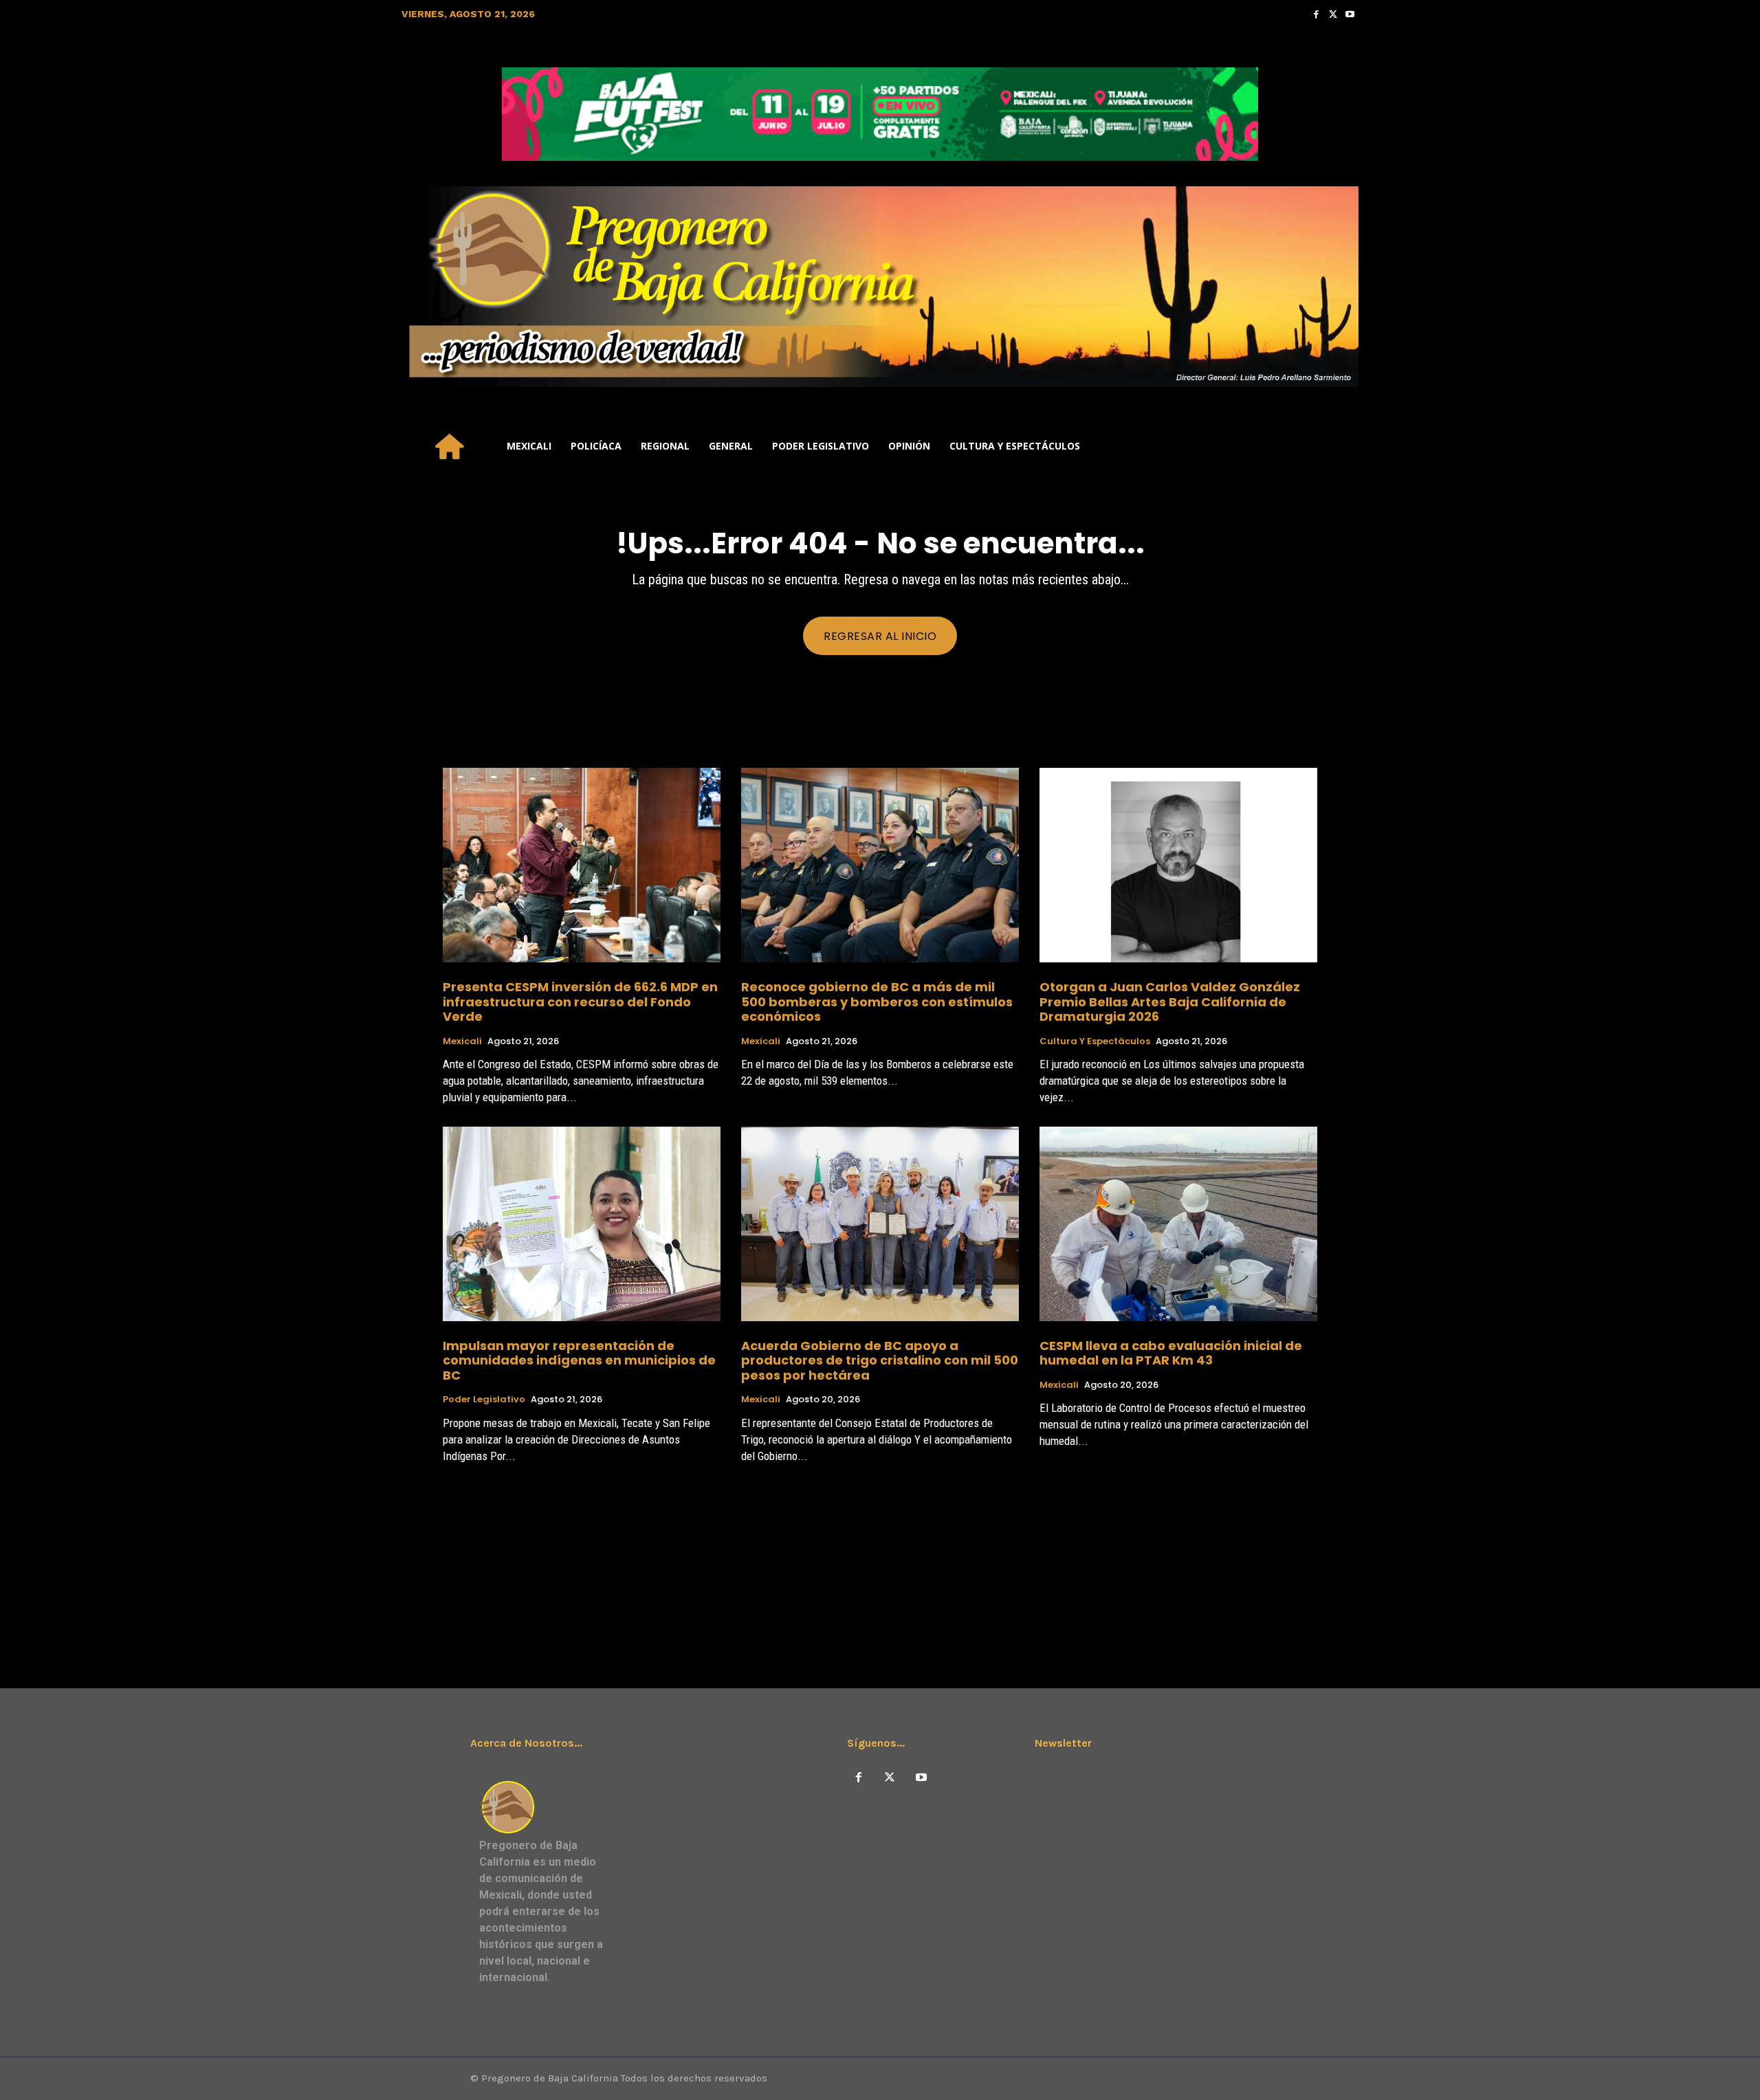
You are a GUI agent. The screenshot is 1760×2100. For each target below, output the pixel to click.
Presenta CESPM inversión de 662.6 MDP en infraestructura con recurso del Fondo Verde (580, 1002)
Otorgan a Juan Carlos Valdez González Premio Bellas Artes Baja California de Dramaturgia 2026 (1170, 1002)
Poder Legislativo (484, 1400)
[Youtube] (1350, 14)
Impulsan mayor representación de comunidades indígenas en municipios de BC (579, 1360)
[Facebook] (1316, 14)
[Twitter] (1333, 14)
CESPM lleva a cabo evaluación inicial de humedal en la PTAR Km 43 (1171, 1353)
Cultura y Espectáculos (1095, 1041)
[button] (1342, 446)
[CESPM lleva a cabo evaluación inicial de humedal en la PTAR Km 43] (1178, 1224)
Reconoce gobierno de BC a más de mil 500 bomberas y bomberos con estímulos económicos (877, 1002)
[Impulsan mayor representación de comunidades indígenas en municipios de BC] (582, 1224)
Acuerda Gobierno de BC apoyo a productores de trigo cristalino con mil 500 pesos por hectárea (880, 1360)
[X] (890, 1778)
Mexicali (462, 1041)
